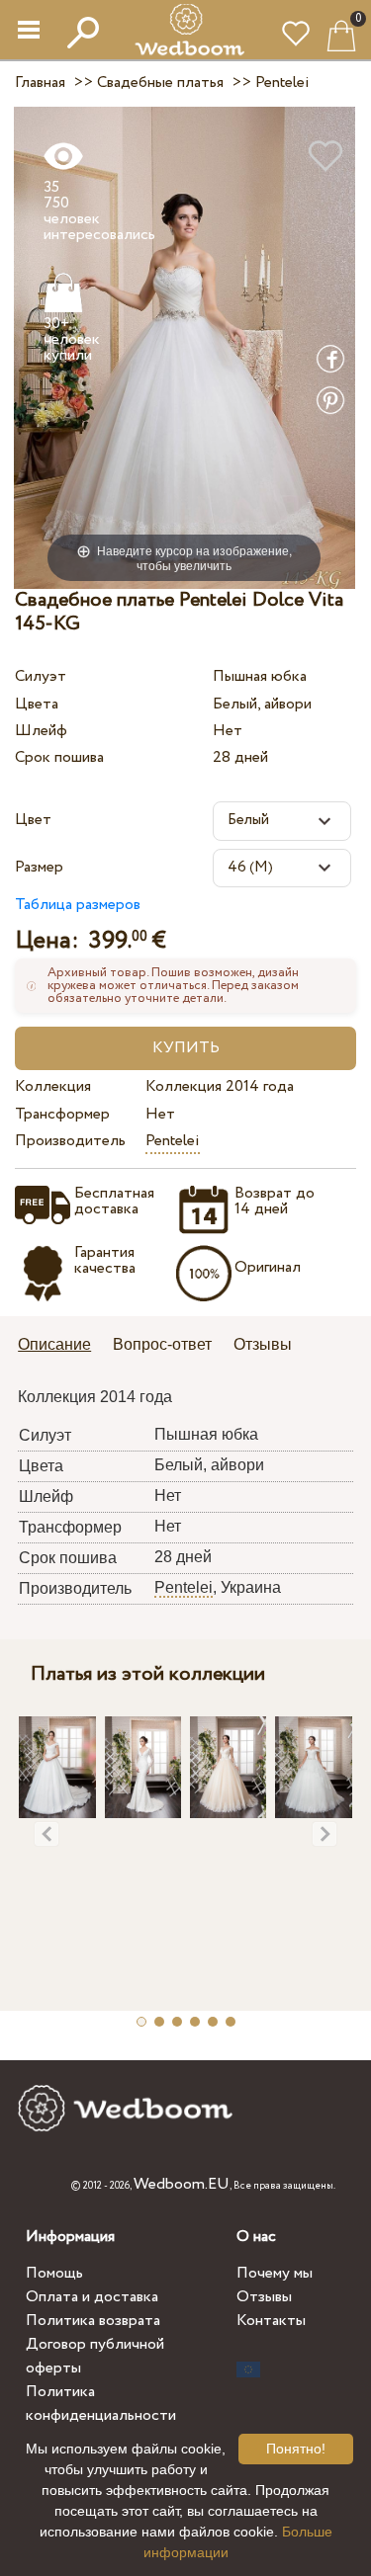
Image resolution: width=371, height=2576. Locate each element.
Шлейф (41, 731)
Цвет (33, 820)
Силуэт (41, 676)
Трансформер (62, 1114)
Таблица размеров (78, 905)
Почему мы (275, 2273)
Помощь (54, 2273)
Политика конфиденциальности (101, 2404)
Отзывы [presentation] (263, 1344)
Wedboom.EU (182, 2184)
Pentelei (173, 1141)
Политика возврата (93, 2321)
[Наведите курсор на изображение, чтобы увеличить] (185, 346)
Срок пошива (59, 757)
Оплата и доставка (92, 2297)
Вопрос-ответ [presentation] (162, 1344)
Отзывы (264, 2297)
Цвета (37, 704)
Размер (39, 867)
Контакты (271, 2321)
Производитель (70, 1141)
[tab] (61, 1346)
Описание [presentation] (54, 1344)
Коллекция (53, 1086)
